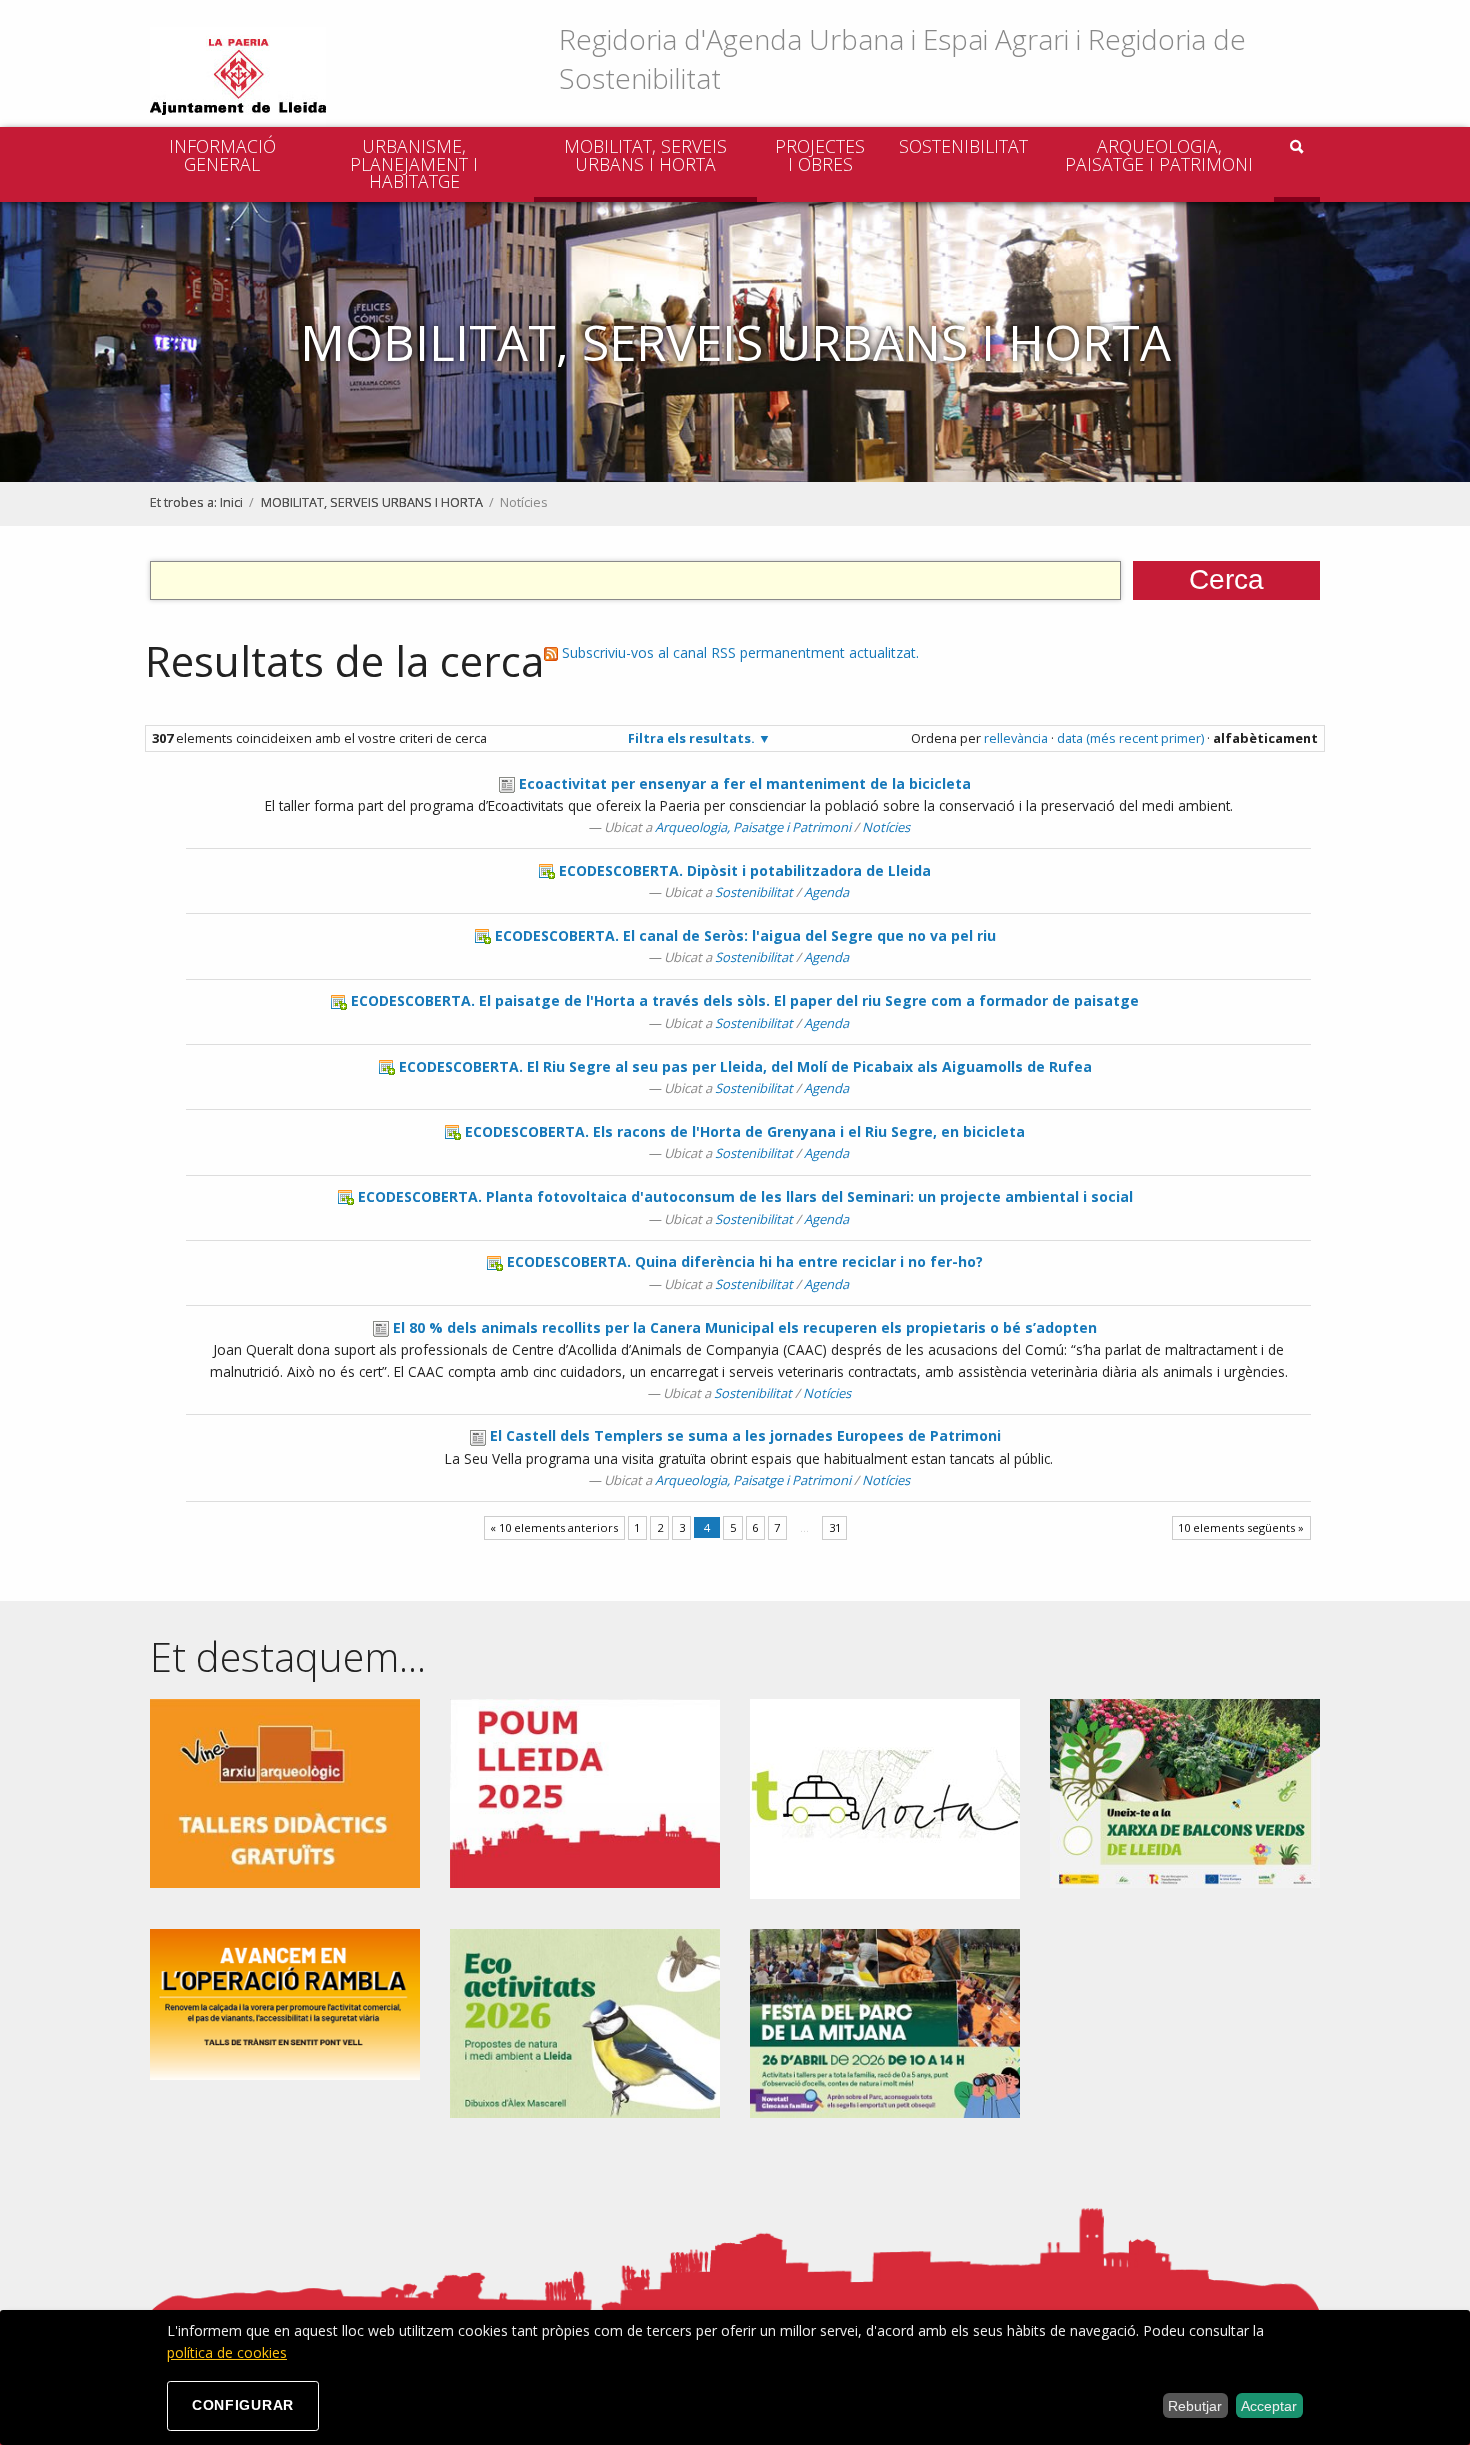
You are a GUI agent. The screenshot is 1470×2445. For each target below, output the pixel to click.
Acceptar (1269, 2406)
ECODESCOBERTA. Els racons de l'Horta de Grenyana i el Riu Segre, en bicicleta (745, 1131)
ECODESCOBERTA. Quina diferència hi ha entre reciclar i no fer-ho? (745, 1261)
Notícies (886, 827)
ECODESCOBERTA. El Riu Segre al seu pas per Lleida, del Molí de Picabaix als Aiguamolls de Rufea (745, 1066)
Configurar (243, 2405)
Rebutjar (1195, 2406)
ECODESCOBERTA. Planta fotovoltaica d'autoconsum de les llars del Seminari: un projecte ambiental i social (745, 1196)
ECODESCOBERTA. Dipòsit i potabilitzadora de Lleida (745, 870)
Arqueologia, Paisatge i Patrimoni (1159, 155)
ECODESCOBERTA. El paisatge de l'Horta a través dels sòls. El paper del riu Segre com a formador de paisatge (745, 1000)
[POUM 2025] (585, 1791)
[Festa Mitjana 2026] (885, 2021)
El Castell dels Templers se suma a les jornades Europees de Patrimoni (745, 1435)
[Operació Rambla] (285, 2002)
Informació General (222, 155)
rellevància (1016, 738)
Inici (231, 502)
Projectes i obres (820, 155)
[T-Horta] (885, 1796)
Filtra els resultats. (691, 738)
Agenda (826, 892)
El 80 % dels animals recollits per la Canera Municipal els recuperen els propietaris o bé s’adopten (745, 1327)
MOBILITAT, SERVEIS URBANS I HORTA (645, 155)
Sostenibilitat (963, 146)
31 (835, 1527)
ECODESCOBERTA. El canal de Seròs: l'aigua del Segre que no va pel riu (745, 935)
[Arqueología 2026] (285, 1791)
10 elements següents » (1241, 1527)
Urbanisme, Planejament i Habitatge (414, 163)
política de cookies (227, 2352)
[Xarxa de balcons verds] (1185, 1791)
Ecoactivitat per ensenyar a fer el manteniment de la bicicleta (745, 783)
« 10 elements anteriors (554, 1527)
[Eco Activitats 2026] (585, 2021)
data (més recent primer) (1130, 738)
